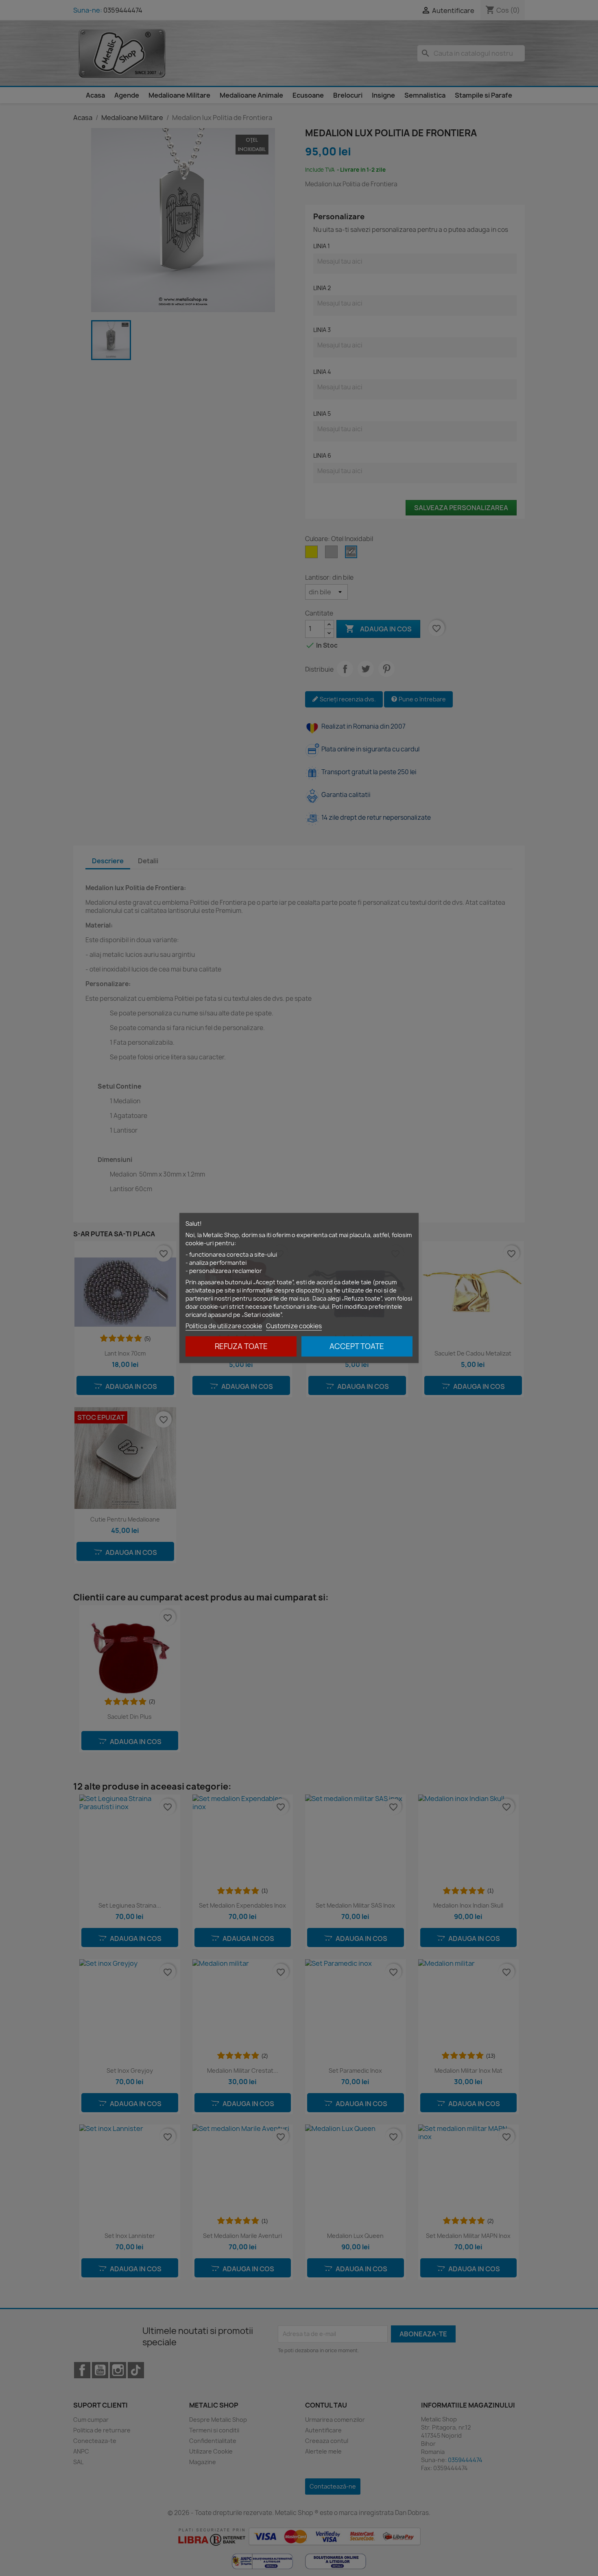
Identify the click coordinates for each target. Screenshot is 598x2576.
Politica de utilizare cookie (224, 1326)
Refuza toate (241, 1346)
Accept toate (357, 1346)
